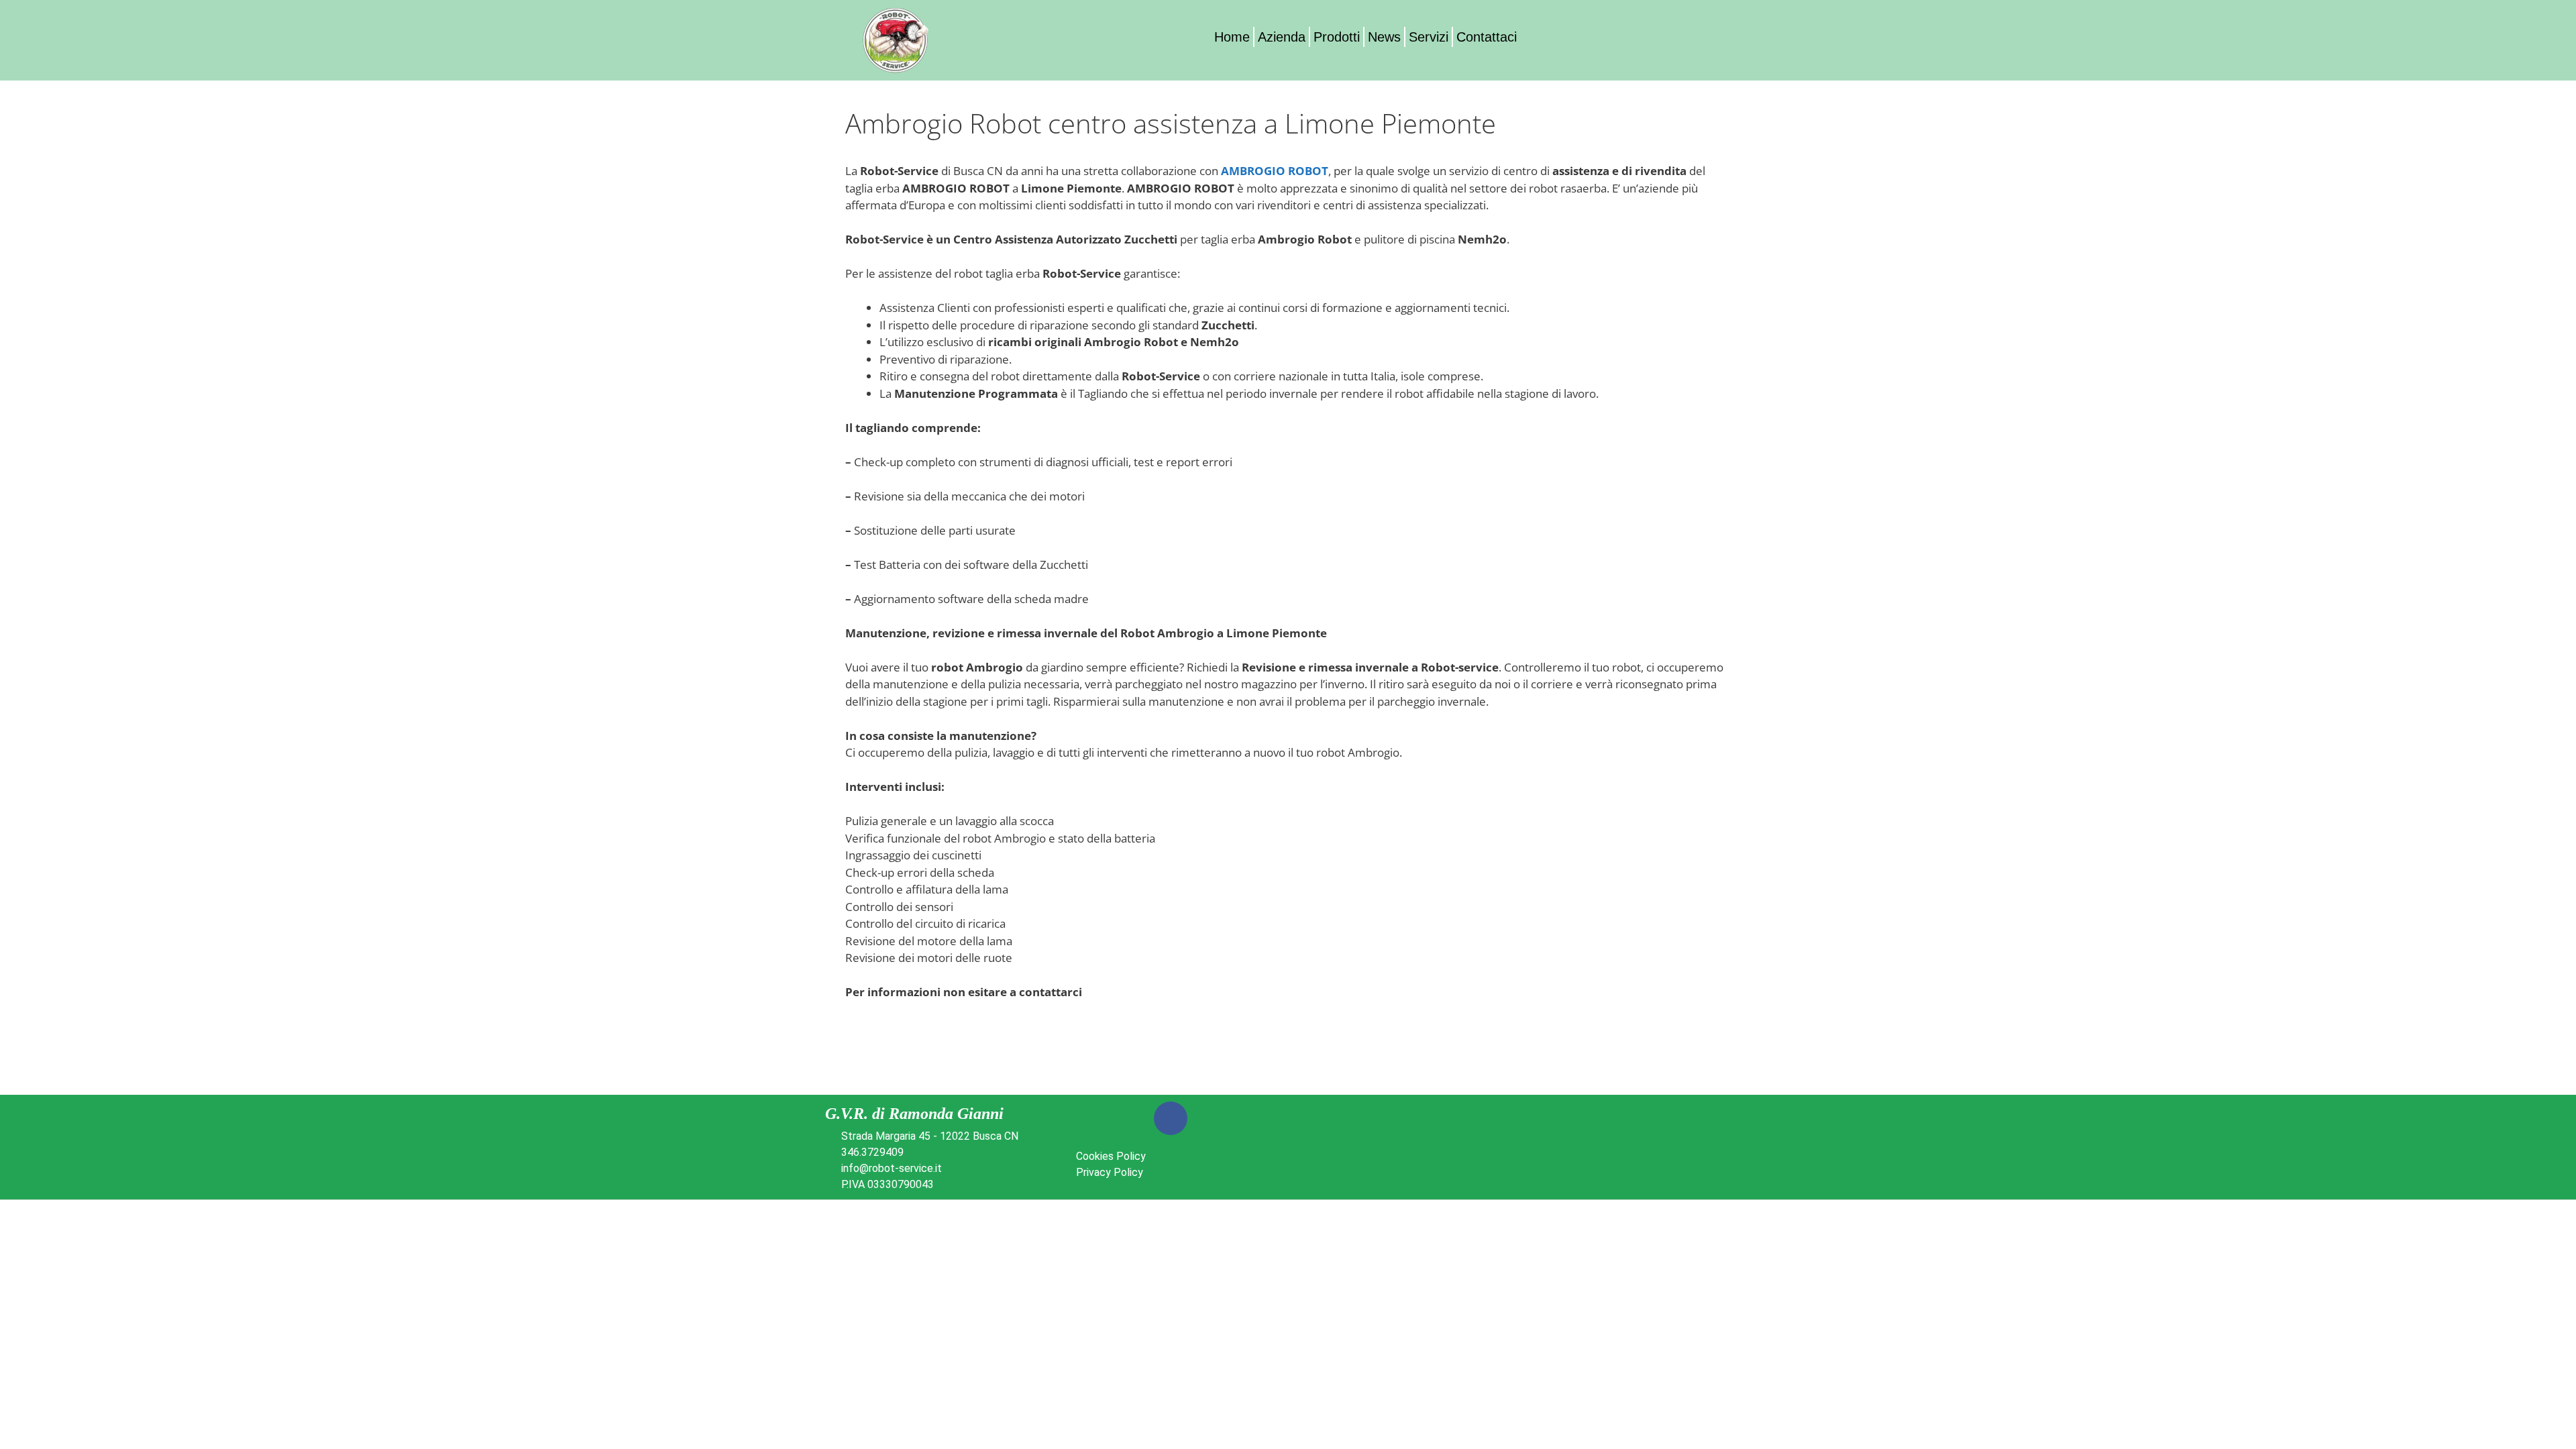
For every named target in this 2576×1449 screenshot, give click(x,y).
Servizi (1429, 37)
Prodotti (1337, 37)
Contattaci (1487, 37)
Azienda (1282, 37)
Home (1232, 37)
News (1384, 37)
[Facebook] (1171, 1118)
